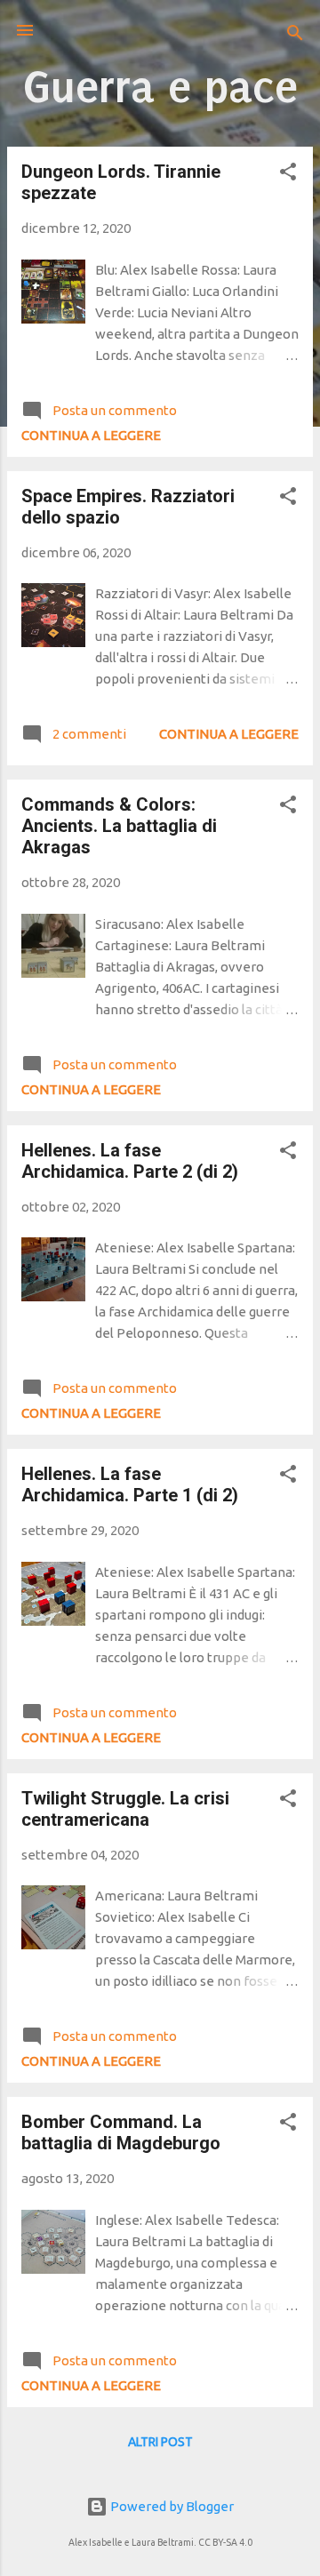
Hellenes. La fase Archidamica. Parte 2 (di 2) (130, 1161)
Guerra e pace (160, 87)
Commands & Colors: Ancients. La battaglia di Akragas (119, 826)
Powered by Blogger (171, 2506)
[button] (288, 175)
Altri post (160, 2442)
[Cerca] (295, 36)
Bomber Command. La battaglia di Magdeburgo (121, 2132)
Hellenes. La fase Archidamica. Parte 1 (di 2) (130, 1484)
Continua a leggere (91, 435)
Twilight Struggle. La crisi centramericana (125, 1809)
